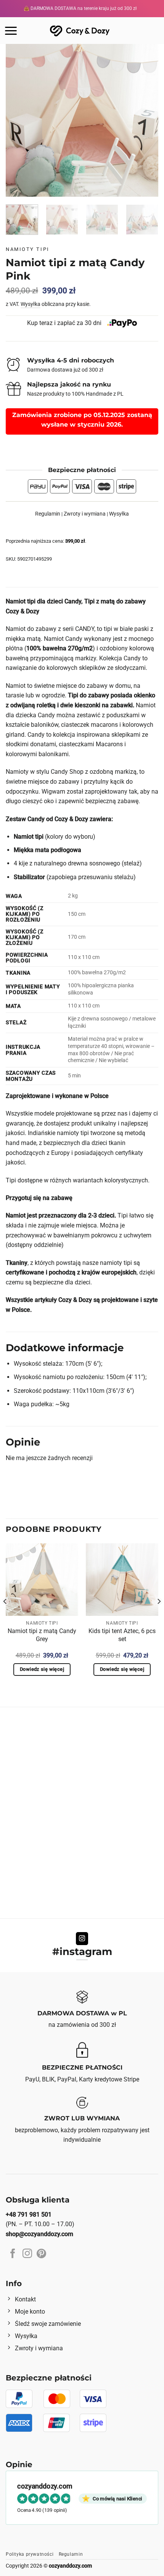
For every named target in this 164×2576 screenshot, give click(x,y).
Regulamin (48, 514)
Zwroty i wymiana (85, 514)
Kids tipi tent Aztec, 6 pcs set (122, 1635)
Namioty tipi (28, 249)
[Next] (146, 120)
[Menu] (11, 31)
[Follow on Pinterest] (41, 2254)
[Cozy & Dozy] (80, 30)
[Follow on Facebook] (13, 2254)
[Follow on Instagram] (82, 1939)
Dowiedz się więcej (42, 1669)
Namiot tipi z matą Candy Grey (42, 1635)
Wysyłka (31, 304)
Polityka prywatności (30, 2554)
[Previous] (18, 120)
